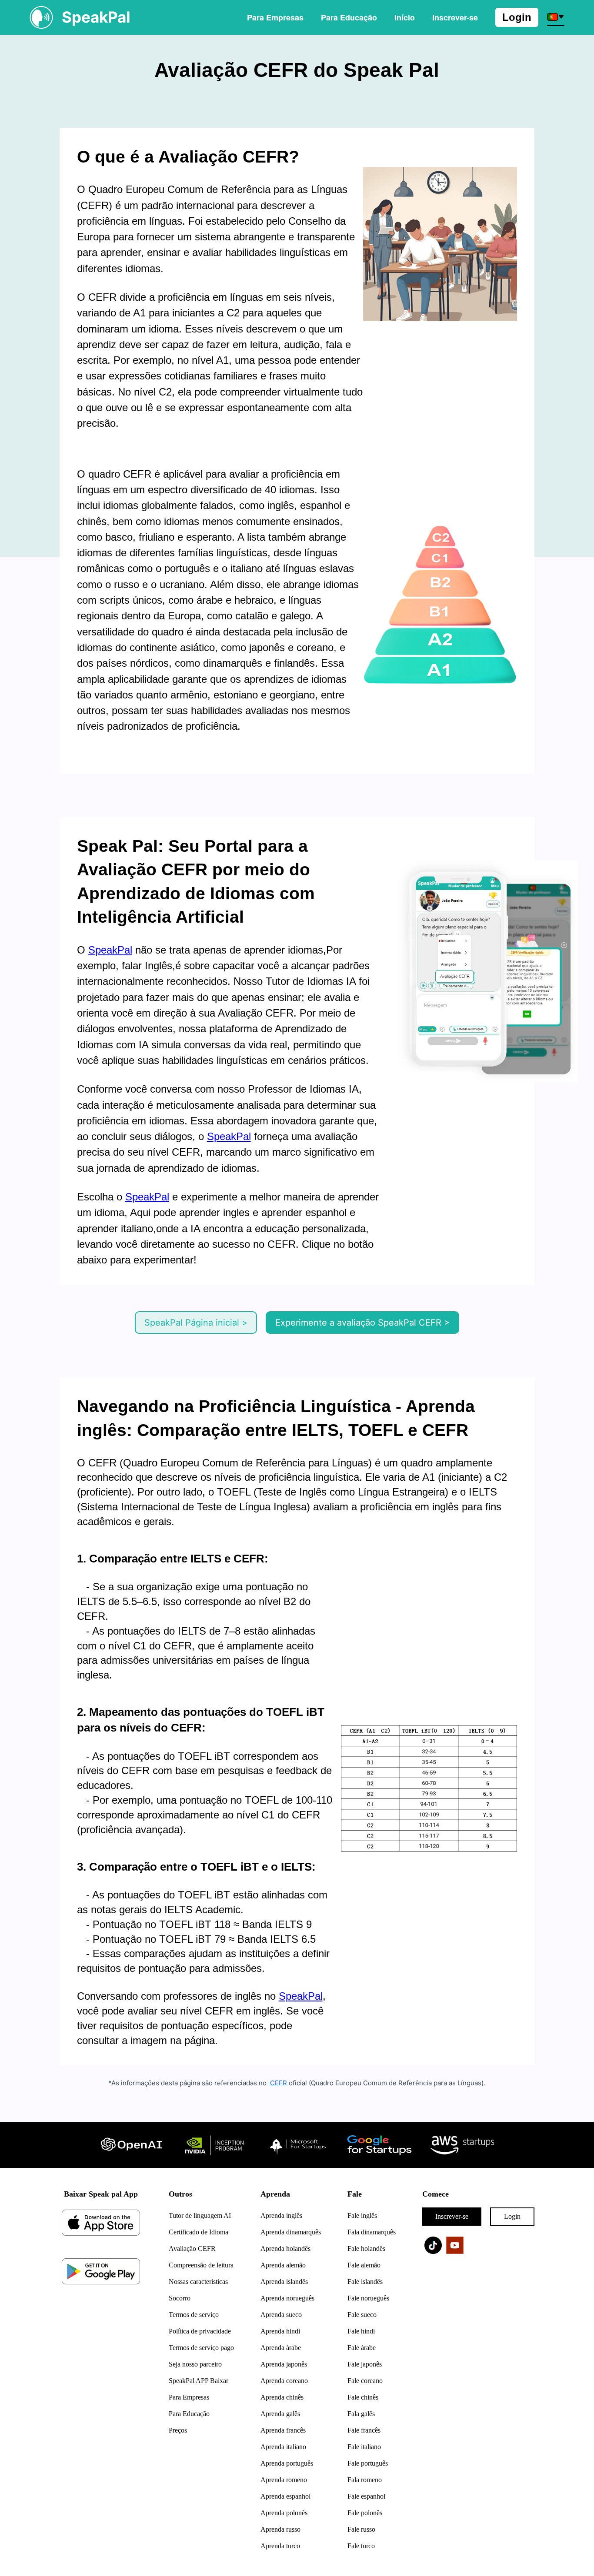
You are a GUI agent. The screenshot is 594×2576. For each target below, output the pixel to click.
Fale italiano (364, 2447)
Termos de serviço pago (201, 2348)
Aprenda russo (280, 2529)
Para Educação (349, 17)
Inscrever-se (452, 2216)
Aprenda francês (283, 2430)
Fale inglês (362, 2215)
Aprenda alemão (283, 2265)
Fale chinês (363, 2397)
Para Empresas (275, 17)
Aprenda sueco (281, 2315)
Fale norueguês (368, 2298)
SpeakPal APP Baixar (199, 2381)
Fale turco (361, 2546)
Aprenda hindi (280, 2331)
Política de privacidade (200, 2331)
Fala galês (361, 2414)
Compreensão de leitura (201, 2265)
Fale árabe (362, 2348)
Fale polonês (365, 2513)
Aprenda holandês (285, 2249)
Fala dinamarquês (372, 2232)
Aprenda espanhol (285, 2496)
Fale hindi (361, 2331)
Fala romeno (365, 2480)
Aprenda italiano (283, 2447)
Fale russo (361, 2529)
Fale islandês (365, 2282)
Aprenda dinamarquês (291, 2232)
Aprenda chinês (282, 2397)
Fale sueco (362, 2315)
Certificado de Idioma (199, 2232)
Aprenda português (287, 2463)
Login (517, 17)
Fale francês (364, 2430)
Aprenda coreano (284, 2381)
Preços (178, 2430)
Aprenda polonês (284, 2513)
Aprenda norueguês (287, 2298)
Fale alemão (364, 2265)
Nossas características (198, 2282)
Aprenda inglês (281, 2215)
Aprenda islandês (284, 2282)
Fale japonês (365, 2364)
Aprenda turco (280, 2546)
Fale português (368, 2463)
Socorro (180, 2298)
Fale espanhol (366, 2496)
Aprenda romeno (284, 2480)
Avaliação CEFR (192, 2249)
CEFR (278, 2083)
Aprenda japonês (284, 2364)
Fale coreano (365, 2381)
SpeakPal (110, 950)
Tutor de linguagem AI (200, 2215)
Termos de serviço (194, 2315)
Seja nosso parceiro (195, 2364)
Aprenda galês (280, 2414)
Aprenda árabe (281, 2348)
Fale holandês (366, 2249)
